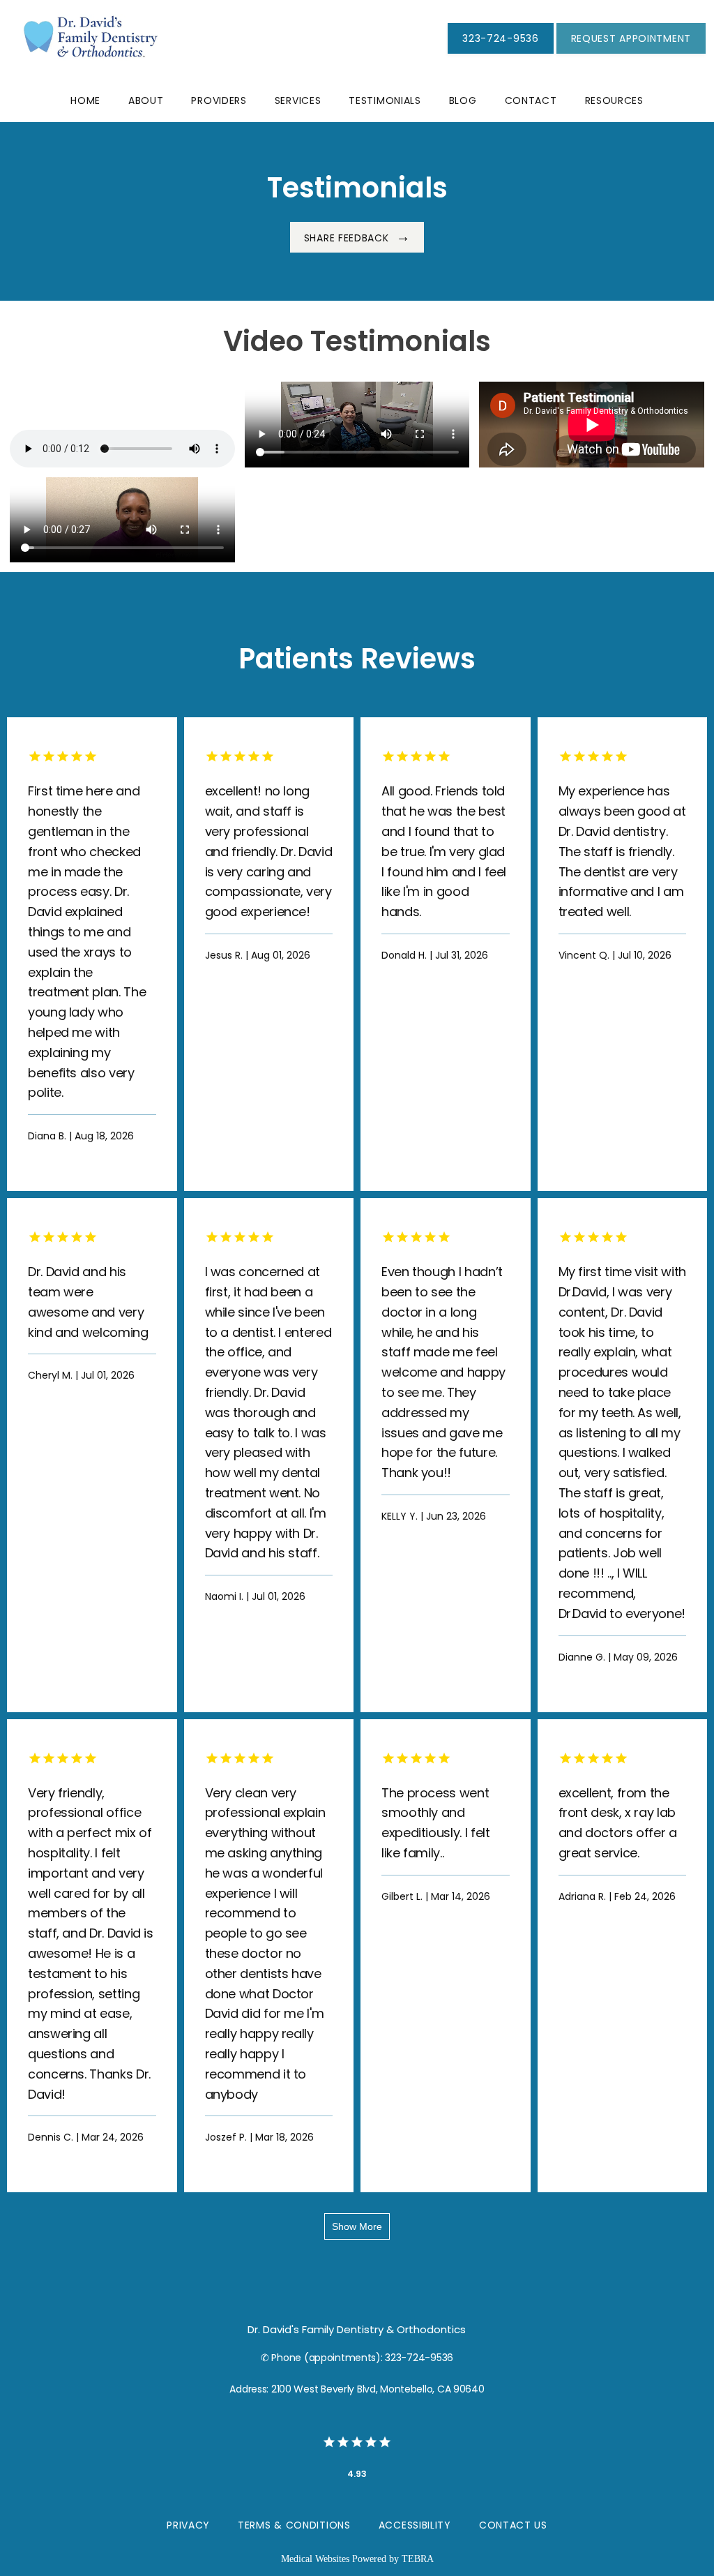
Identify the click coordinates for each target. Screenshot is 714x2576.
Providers (219, 100)
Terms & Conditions (294, 2525)
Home (85, 100)
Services (298, 100)
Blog (463, 100)
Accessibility (415, 2525)
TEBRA (418, 2559)
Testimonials (385, 100)
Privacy (188, 2525)
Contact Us (513, 2525)
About (146, 100)
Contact (531, 100)
